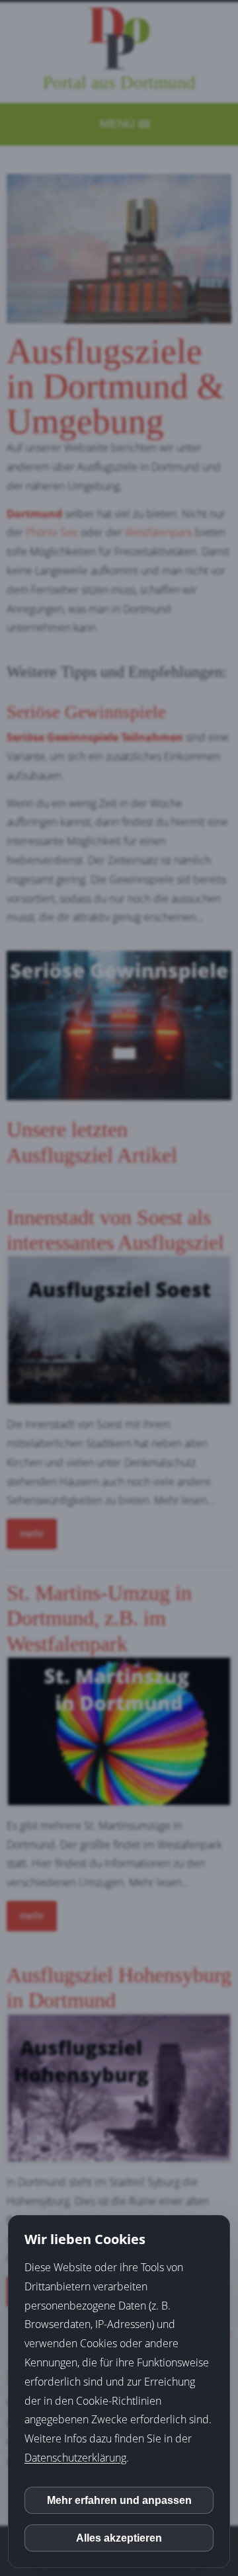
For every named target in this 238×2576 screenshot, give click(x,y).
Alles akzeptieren (119, 2538)
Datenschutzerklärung (75, 2458)
